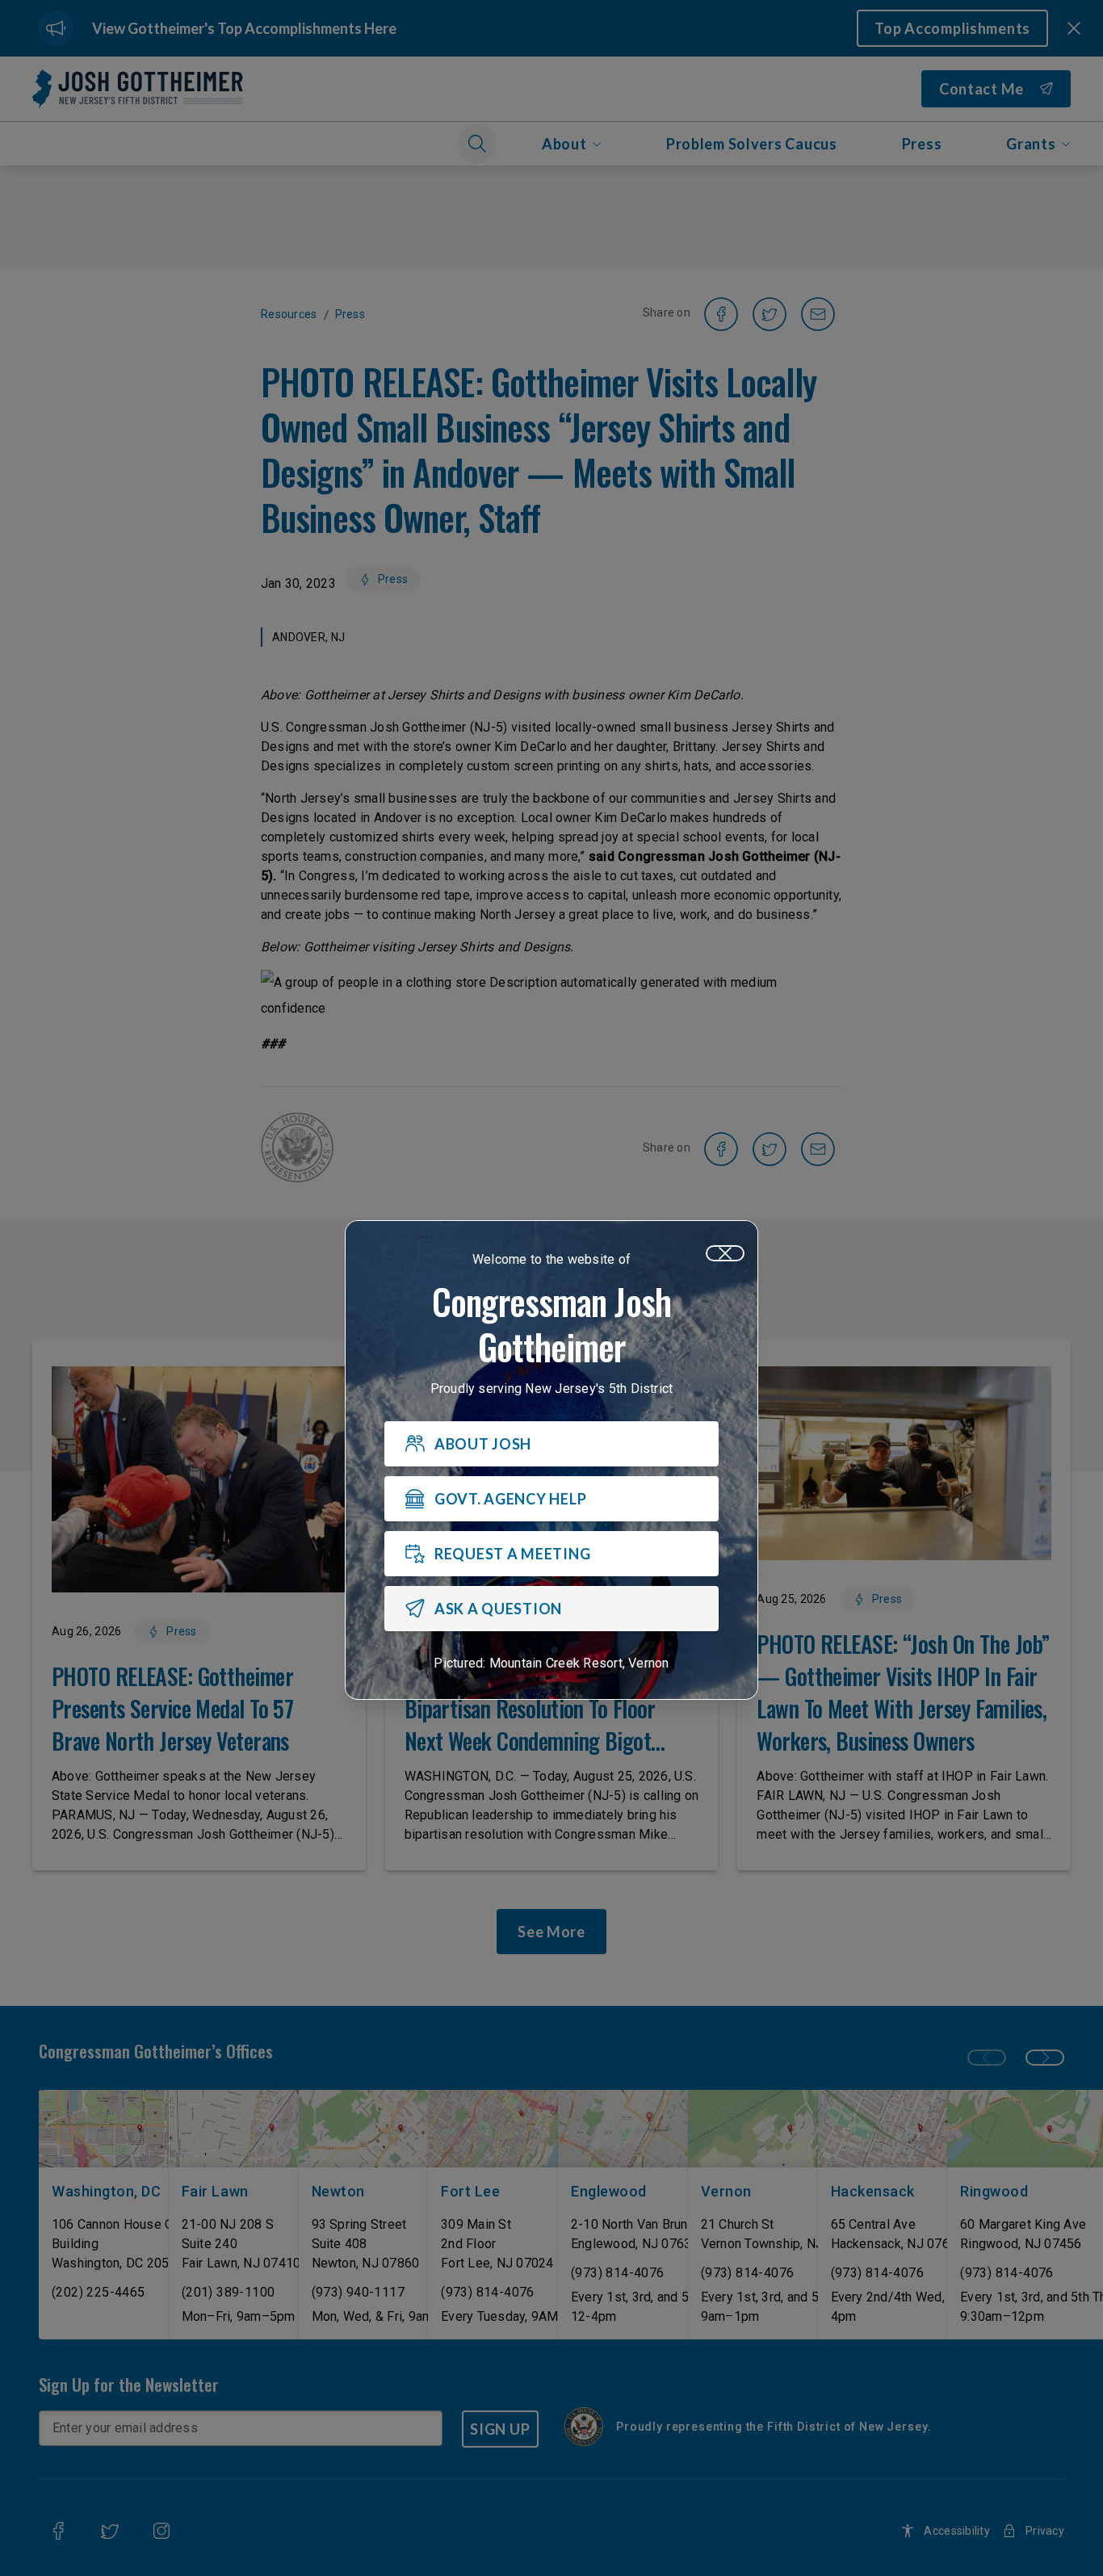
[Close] (725, 1253)
